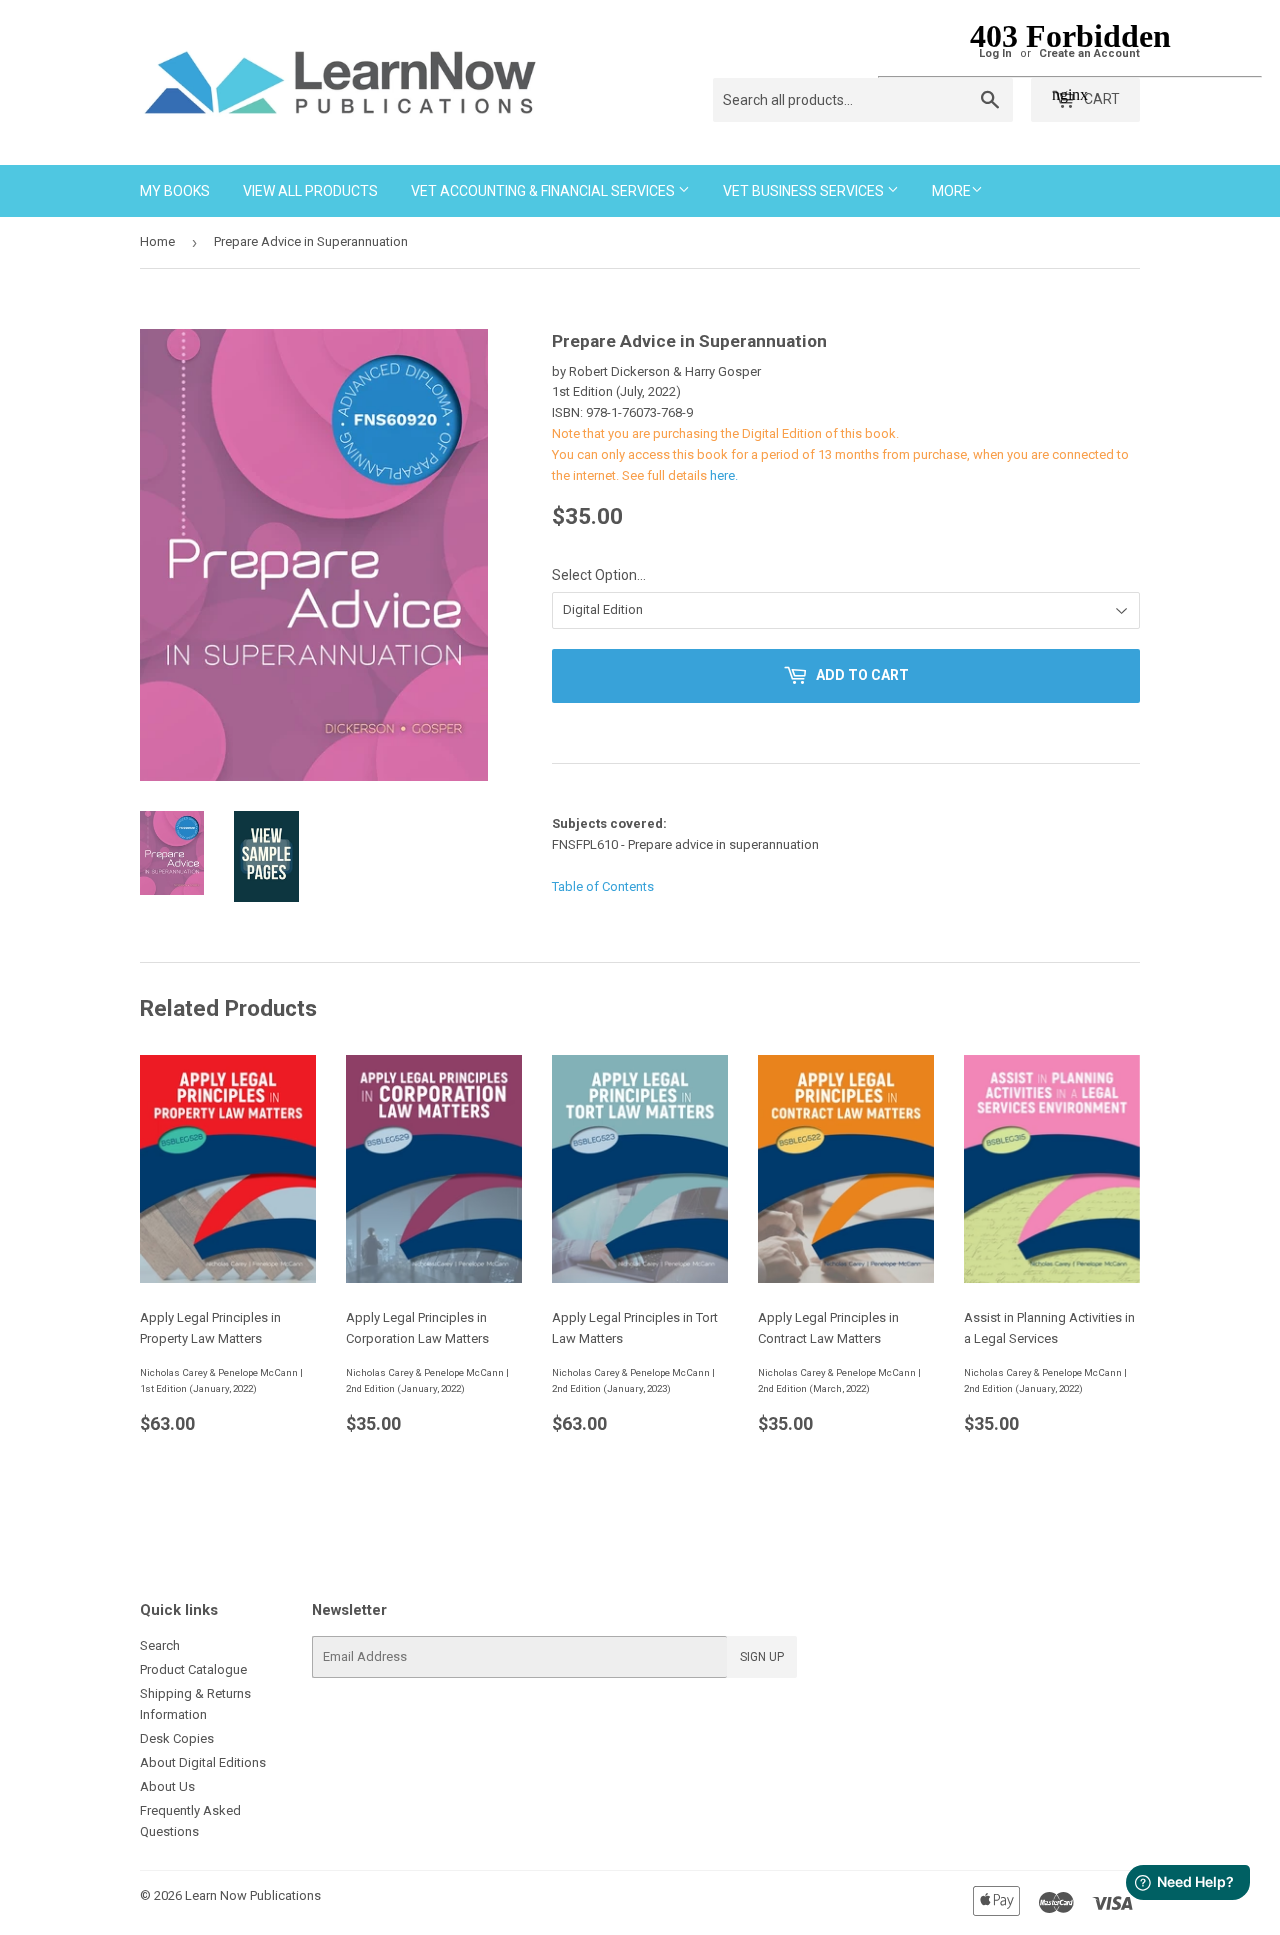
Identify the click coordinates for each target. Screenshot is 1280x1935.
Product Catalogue (193, 1669)
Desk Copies (177, 1738)
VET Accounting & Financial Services (544, 191)
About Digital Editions (203, 1762)
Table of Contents (603, 886)
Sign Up (762, 1657)
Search (160, 1645)
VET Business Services (805, 191)
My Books (175, 191)
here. (724, 475)
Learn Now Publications (253, 1895)
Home (157, 241)
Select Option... (599, 575)
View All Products (310, 191)
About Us (167, 1786)
